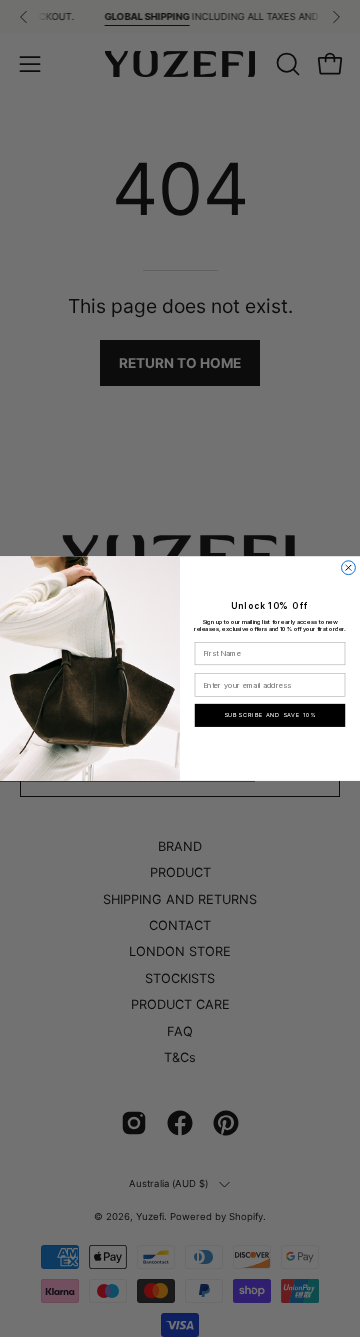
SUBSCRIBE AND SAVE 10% (270, 715)
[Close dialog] (349, 568)
